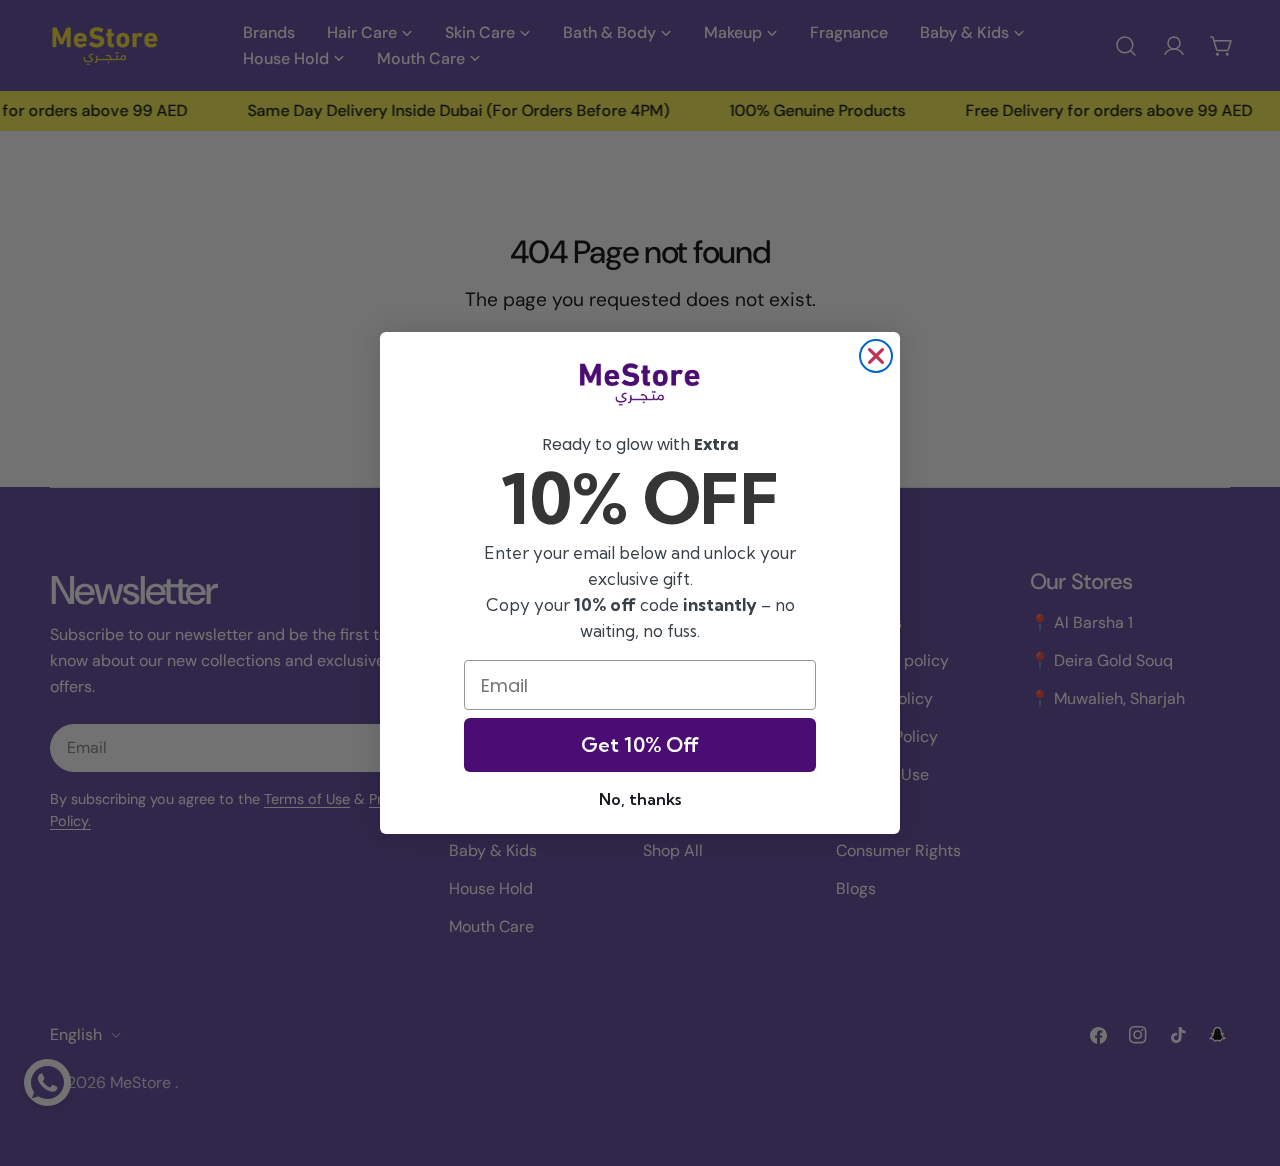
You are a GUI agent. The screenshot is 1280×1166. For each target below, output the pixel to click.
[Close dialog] (876, 356)
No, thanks (640, 799)
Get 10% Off (640, 744)
